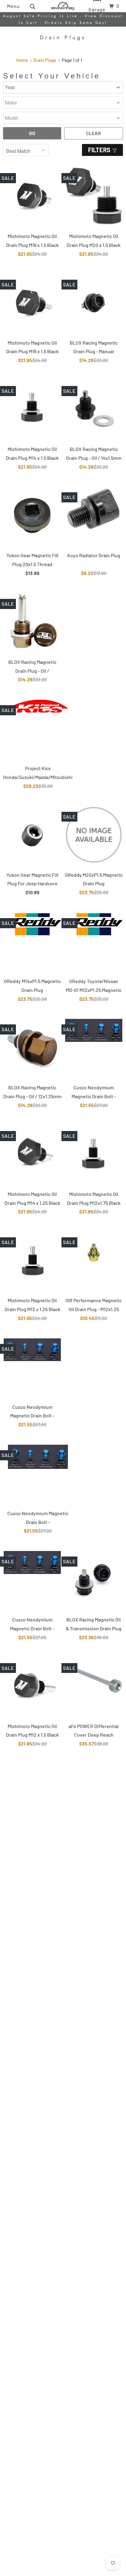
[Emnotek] (63, 6)
